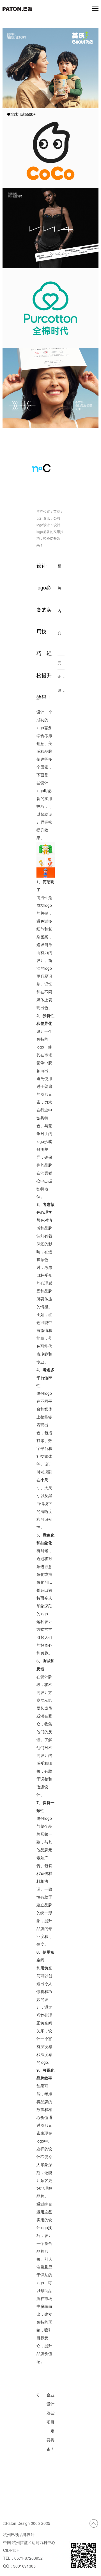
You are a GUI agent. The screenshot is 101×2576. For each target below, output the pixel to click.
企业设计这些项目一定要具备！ (50, 2422)
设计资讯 (43, 518)
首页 (57, 511)
